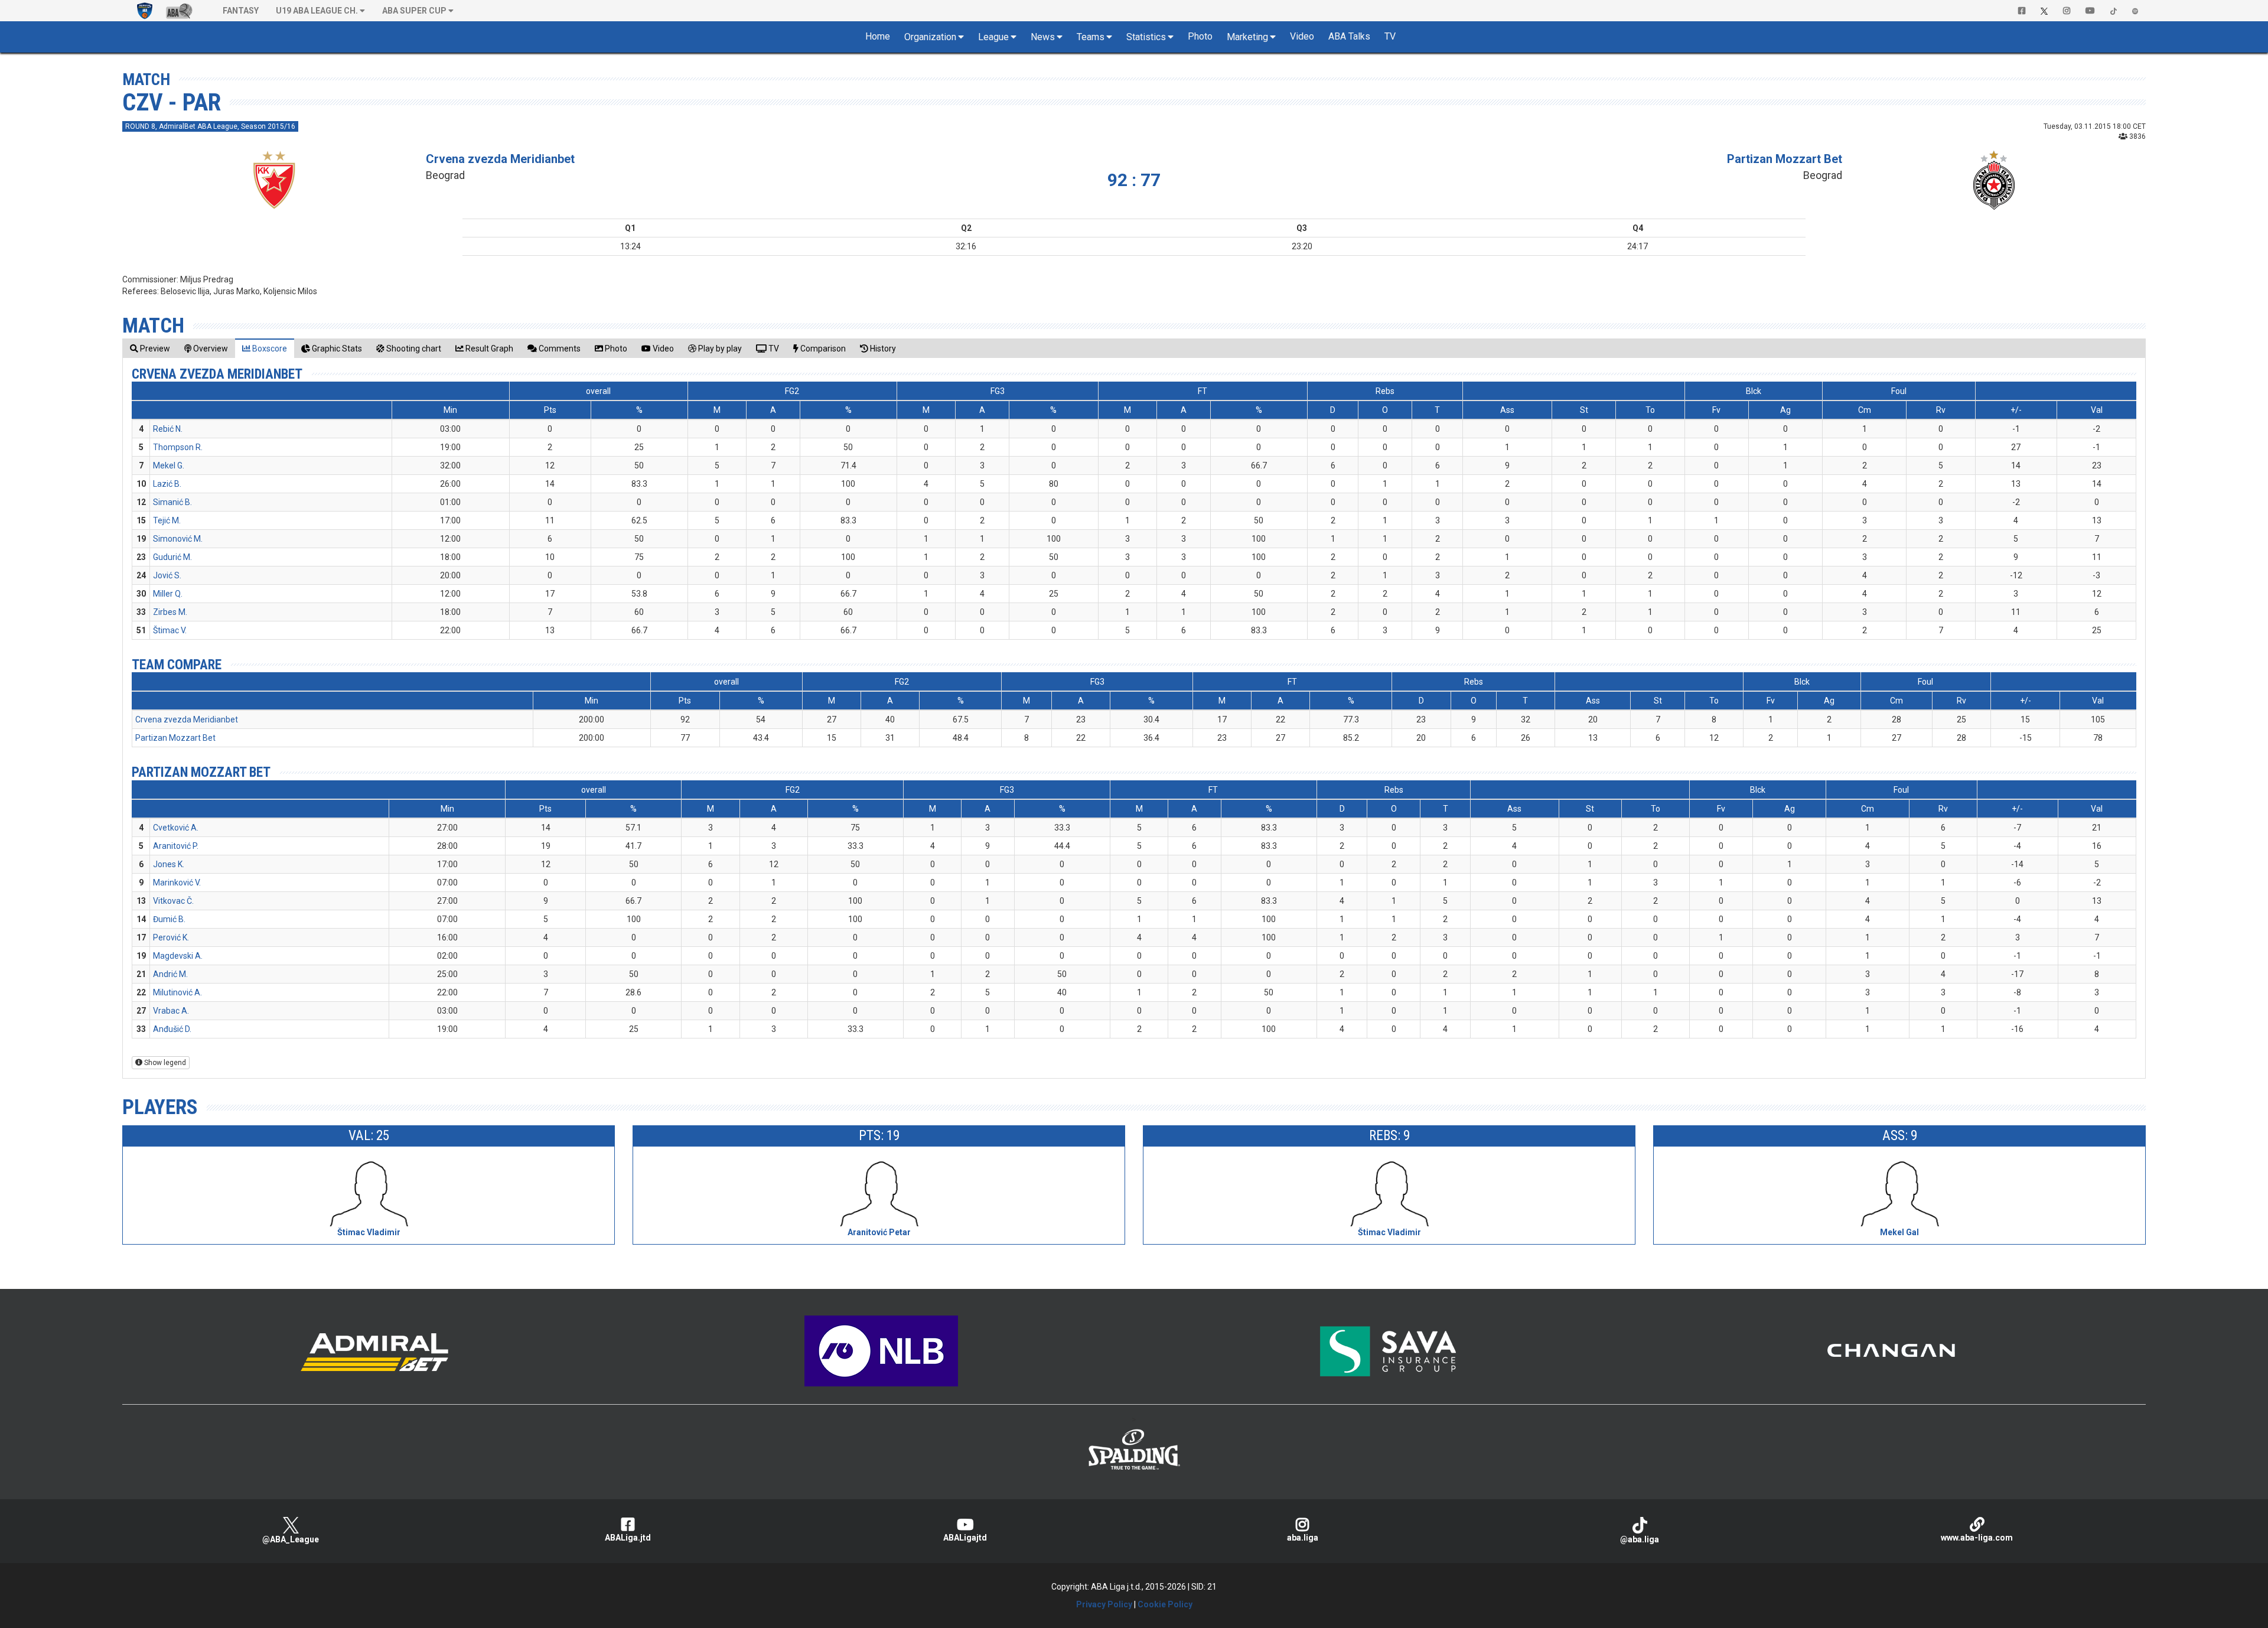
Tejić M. (167, 520)
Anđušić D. (172, 1029)
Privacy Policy (1104, 1604)
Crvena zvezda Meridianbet (500, 159)
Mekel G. (169, 465)
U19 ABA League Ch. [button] (317, 11)
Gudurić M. (172, 557)
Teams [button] (1091, 37)
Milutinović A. (177, 992)
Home (878, 36)
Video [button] (1302, 36)
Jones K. (169, 864)
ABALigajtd (965, 1538)
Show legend (164, 1063)
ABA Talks (1349, 36)
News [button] (1043, 37)
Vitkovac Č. (173, 901)
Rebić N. (168, 429)
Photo (1200, 36)
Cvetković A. (176, 828)
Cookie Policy (1165, 1604)
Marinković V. (177, 883)
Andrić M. (170, 974)
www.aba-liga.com (1977, 1538)
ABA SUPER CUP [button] (414, 11)
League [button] (993, 37)
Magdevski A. (178, 956)
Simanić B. (172, 502)
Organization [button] (930, 37)
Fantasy (241, 11)
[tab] (150, 348)
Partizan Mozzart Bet (1785, 159)
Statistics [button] (1146, 37)
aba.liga (1303, 1538)
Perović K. (171, 937)
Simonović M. (178, 539)
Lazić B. (167, 484)
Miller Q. (168, 594)
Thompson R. (178, 447)
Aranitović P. (176, 846)
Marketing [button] (1247, 37)
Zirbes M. (170, 612)
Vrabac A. (171, 1011)
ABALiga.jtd (628, 1538)
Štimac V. (170, 630)
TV (1390, 36)
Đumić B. (169, 919)
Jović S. (167, 575)
